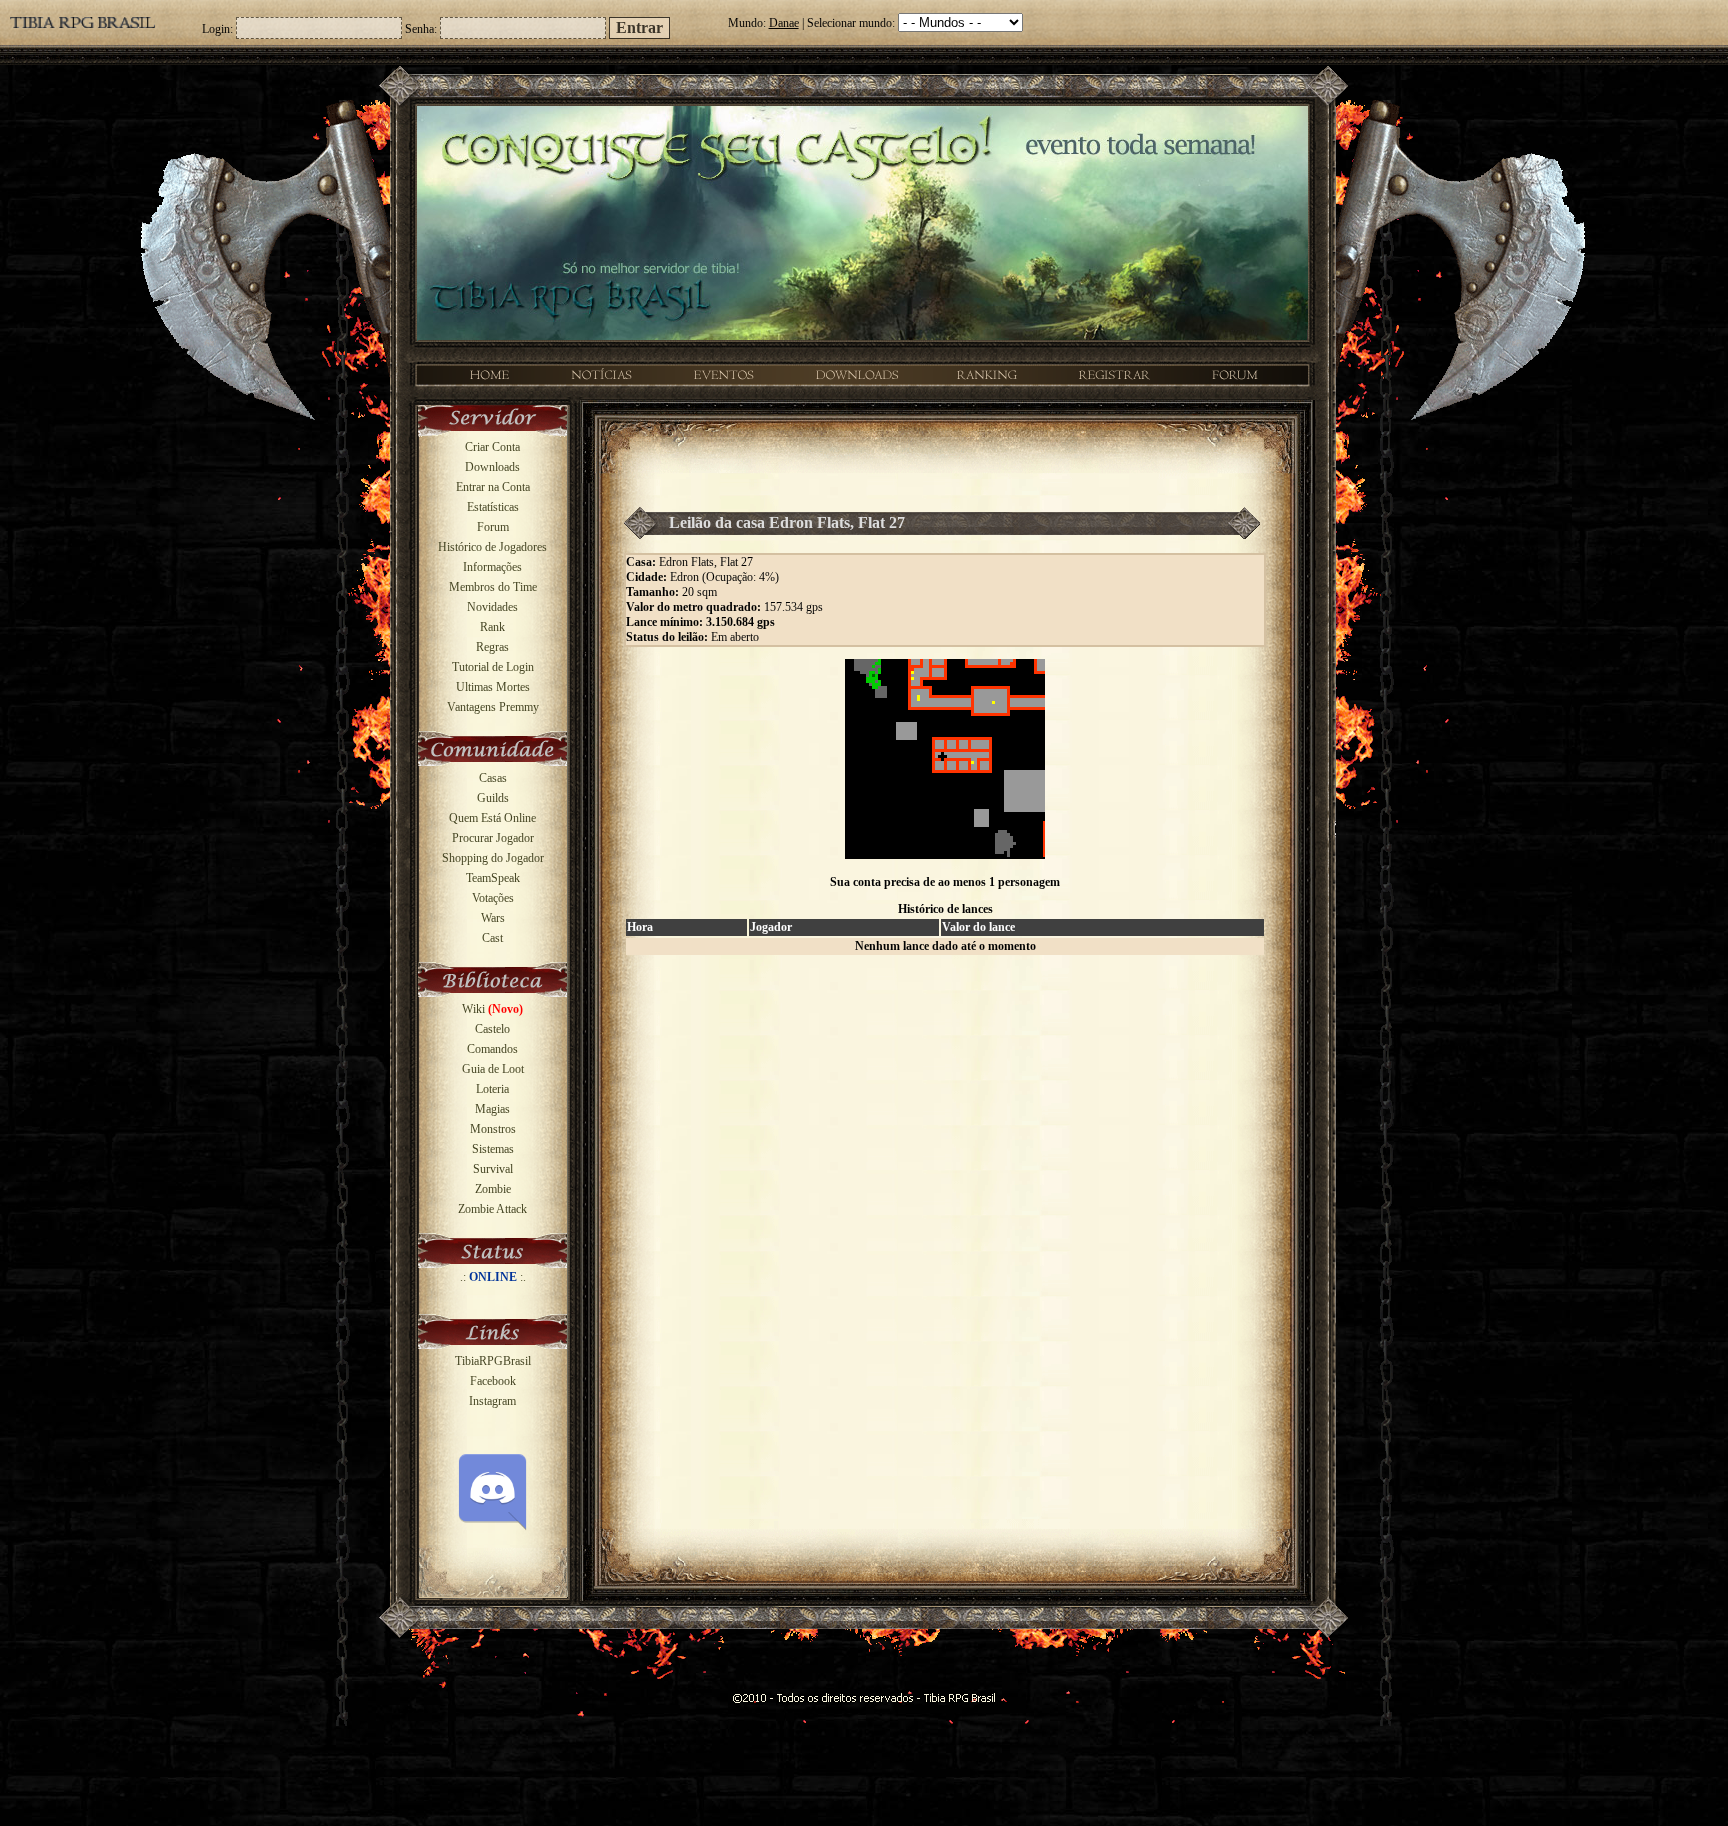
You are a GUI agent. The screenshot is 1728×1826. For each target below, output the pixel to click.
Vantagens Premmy (493, 707)
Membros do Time (493, 587)
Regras (492, 647)
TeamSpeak (493, 878)
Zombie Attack (492, 1209)
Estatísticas (493, 507)
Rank (492, 627)
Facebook (493, 1381)
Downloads (492, 467)
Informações (492, 567)
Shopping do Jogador (493, 858)
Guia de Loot (493, 1069)
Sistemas (493, 1149)
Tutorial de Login (493, 667)
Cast (492, 938)
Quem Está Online (492, 818)
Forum (493, 527)
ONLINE (493, 1277)
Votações (493, 898)
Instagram (492, 1401)
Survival (493, 1169)
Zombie (493, 1189)
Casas (493, 778)
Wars (493, 918)
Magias (492, 1109)
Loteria (492, 1089)
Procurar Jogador (493, 838)
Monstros (493, 1129)
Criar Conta (492, 447)
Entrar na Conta (493, 487)
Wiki (492, 1009)
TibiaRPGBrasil (493, 1361)
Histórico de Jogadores (492, 547)
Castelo (492, 1029)
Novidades (492, 607)
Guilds (493, 798)
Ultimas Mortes (493, 687)
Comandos (492, 1049)
